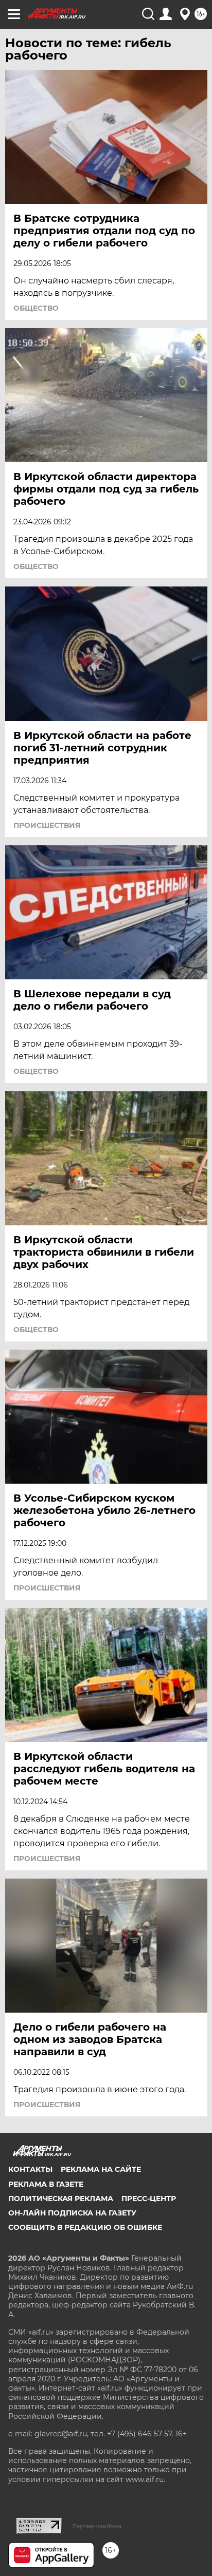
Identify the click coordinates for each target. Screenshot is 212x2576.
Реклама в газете (46, 2184)
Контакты (30, 2169)
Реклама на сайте (101, 2169)
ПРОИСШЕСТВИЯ (47, 825)
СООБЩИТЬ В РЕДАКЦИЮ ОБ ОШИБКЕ (85, 2227)
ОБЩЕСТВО (36, 308)
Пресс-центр (149, 2199)
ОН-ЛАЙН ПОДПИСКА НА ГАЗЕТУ (72, 2213)
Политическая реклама (61, 2199)
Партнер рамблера (97, 2526)
